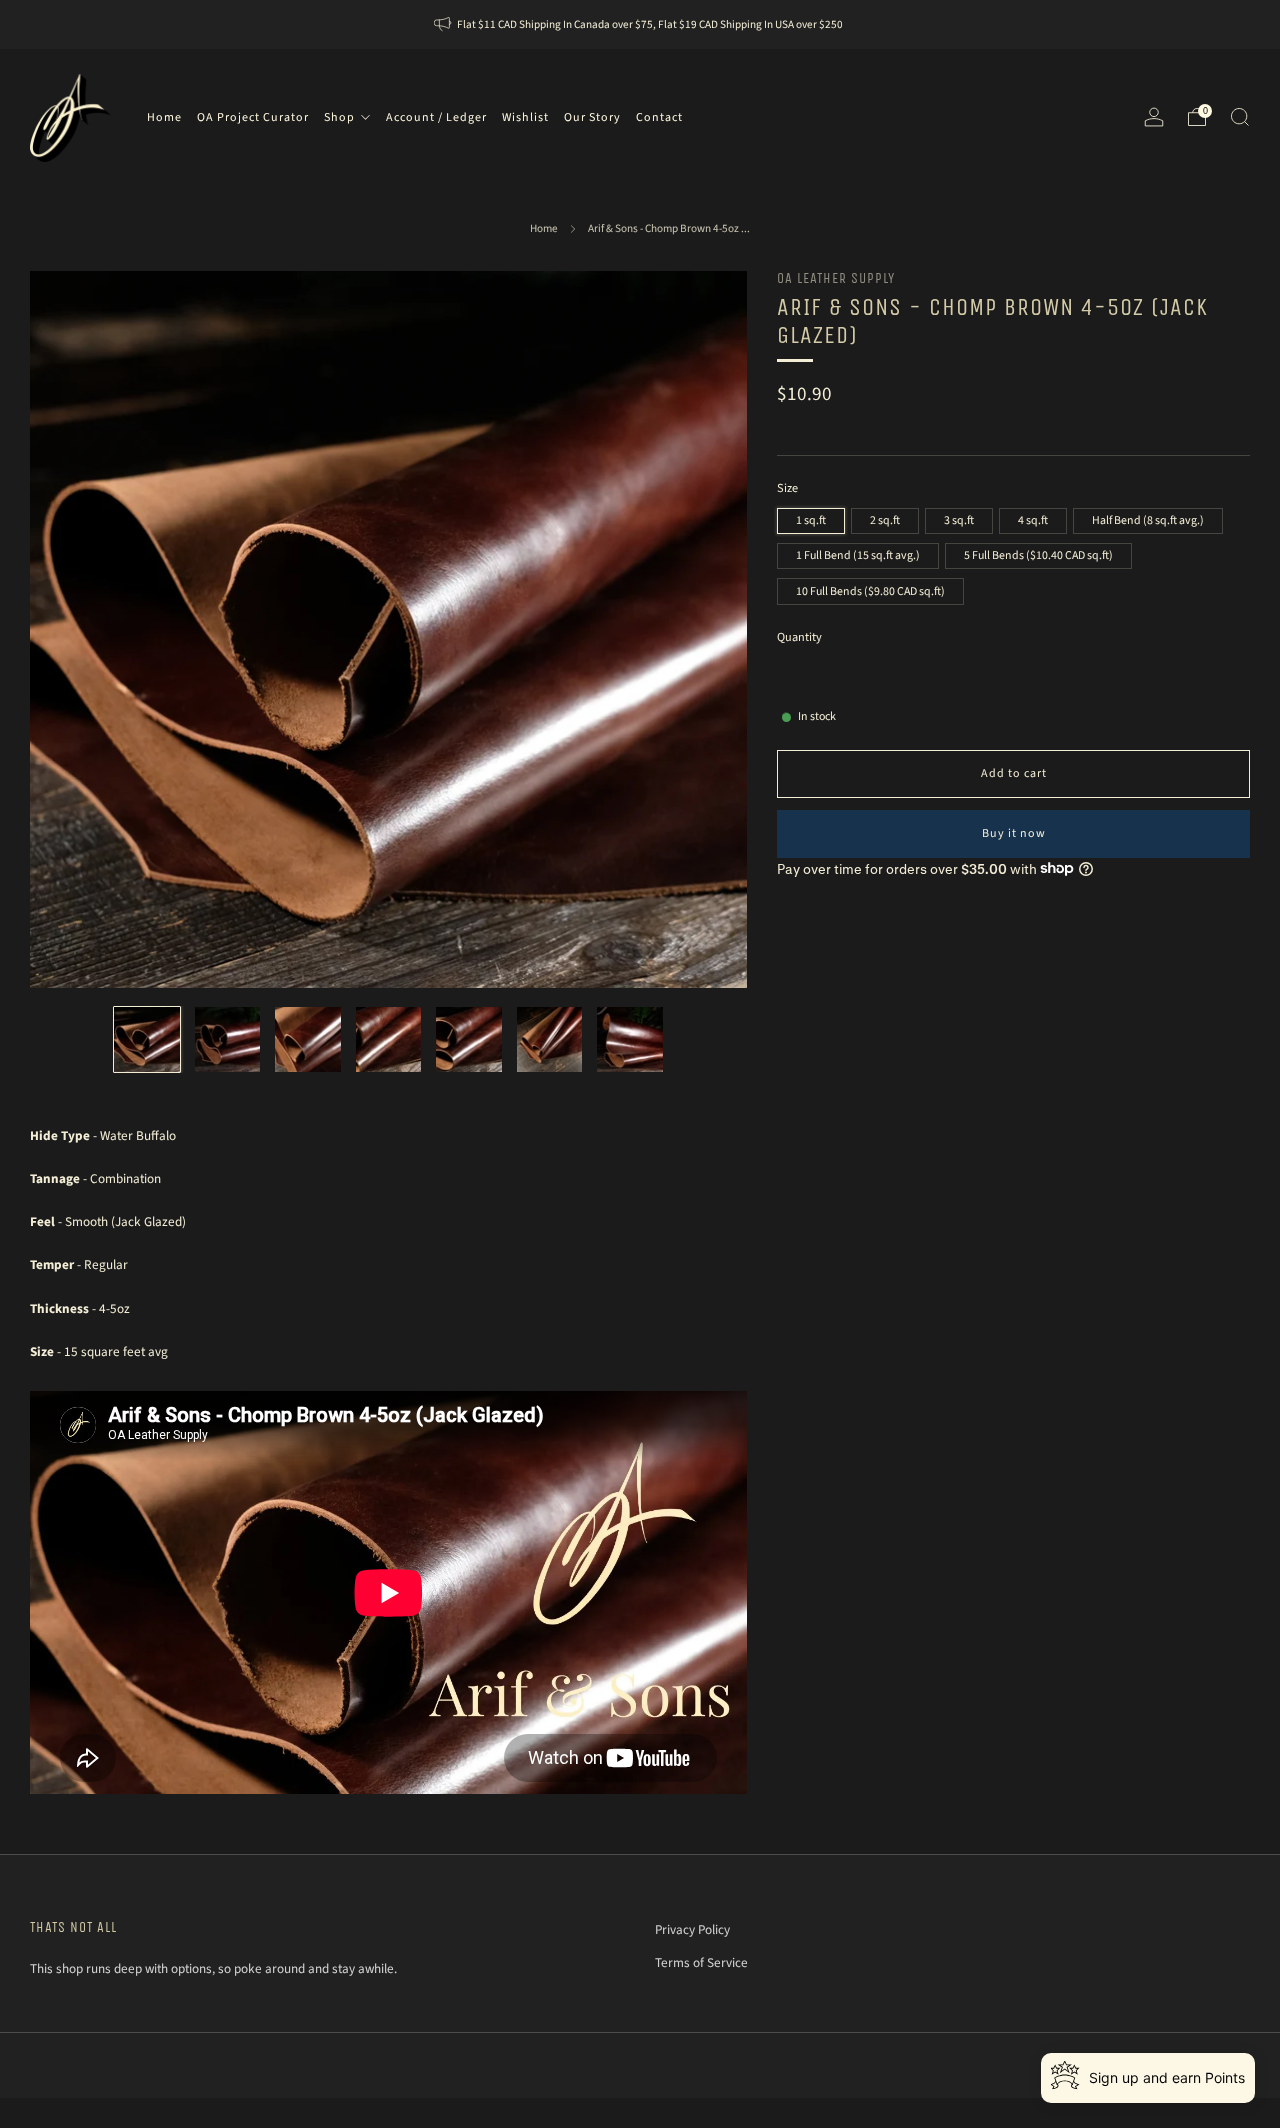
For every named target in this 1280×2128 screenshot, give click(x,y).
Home (544, 228)
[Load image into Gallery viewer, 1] (146, 1039)
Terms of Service (701, 1962)
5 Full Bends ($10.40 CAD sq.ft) (1038, 554)
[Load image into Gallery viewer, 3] (307, 1039)
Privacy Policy (692, 1929)
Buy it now (1014, 832)
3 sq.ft (959, 519)
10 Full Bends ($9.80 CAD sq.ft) (870, 590)
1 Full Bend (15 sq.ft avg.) (858, 554)
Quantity (799, 636)
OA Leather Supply (836, 278)
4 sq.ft (1033, 519)
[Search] (1240, 117)
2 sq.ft (885, 519)
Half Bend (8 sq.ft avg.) (1148, 519)
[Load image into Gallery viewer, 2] (227, 1039)
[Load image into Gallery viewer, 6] (549, 1039)
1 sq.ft (811, 519)
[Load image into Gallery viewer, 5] (468, 1039)
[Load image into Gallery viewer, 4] (388, 1039)
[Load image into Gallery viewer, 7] (629, 1039)
